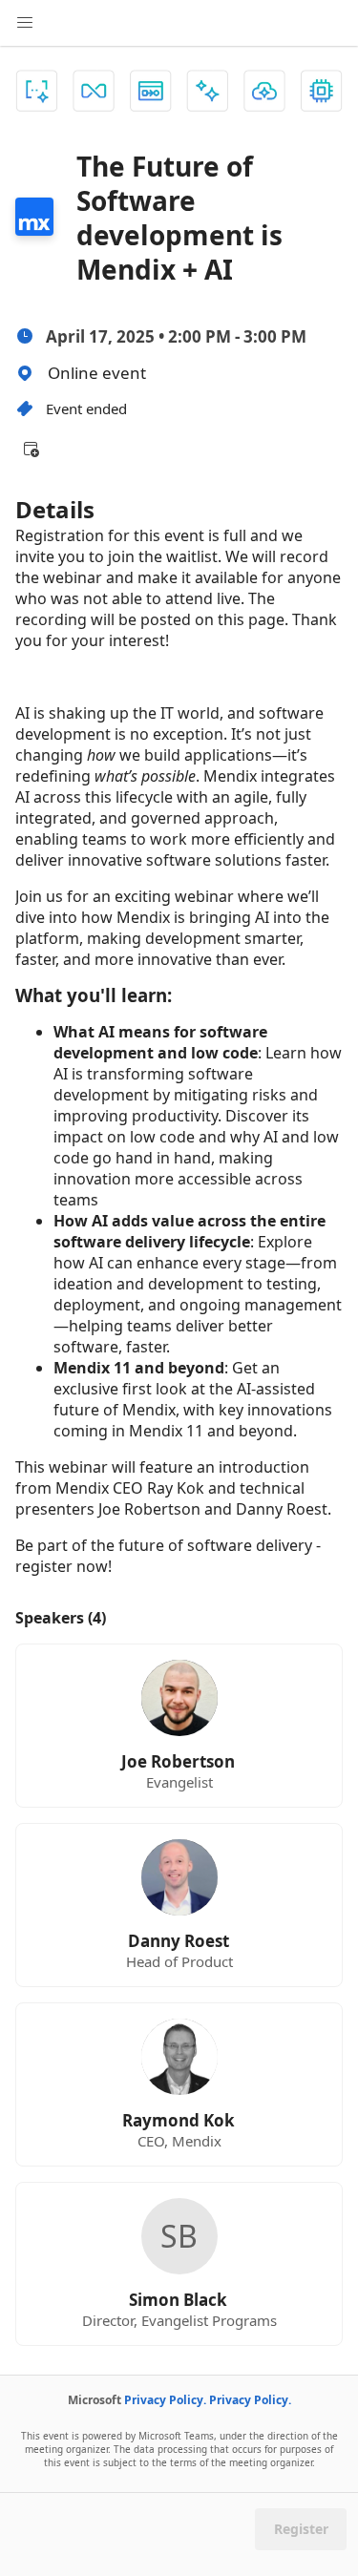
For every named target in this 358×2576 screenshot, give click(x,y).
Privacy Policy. (165, 2400)
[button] (31, 449)
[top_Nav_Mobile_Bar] (25, 23)
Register (301, 2529)
